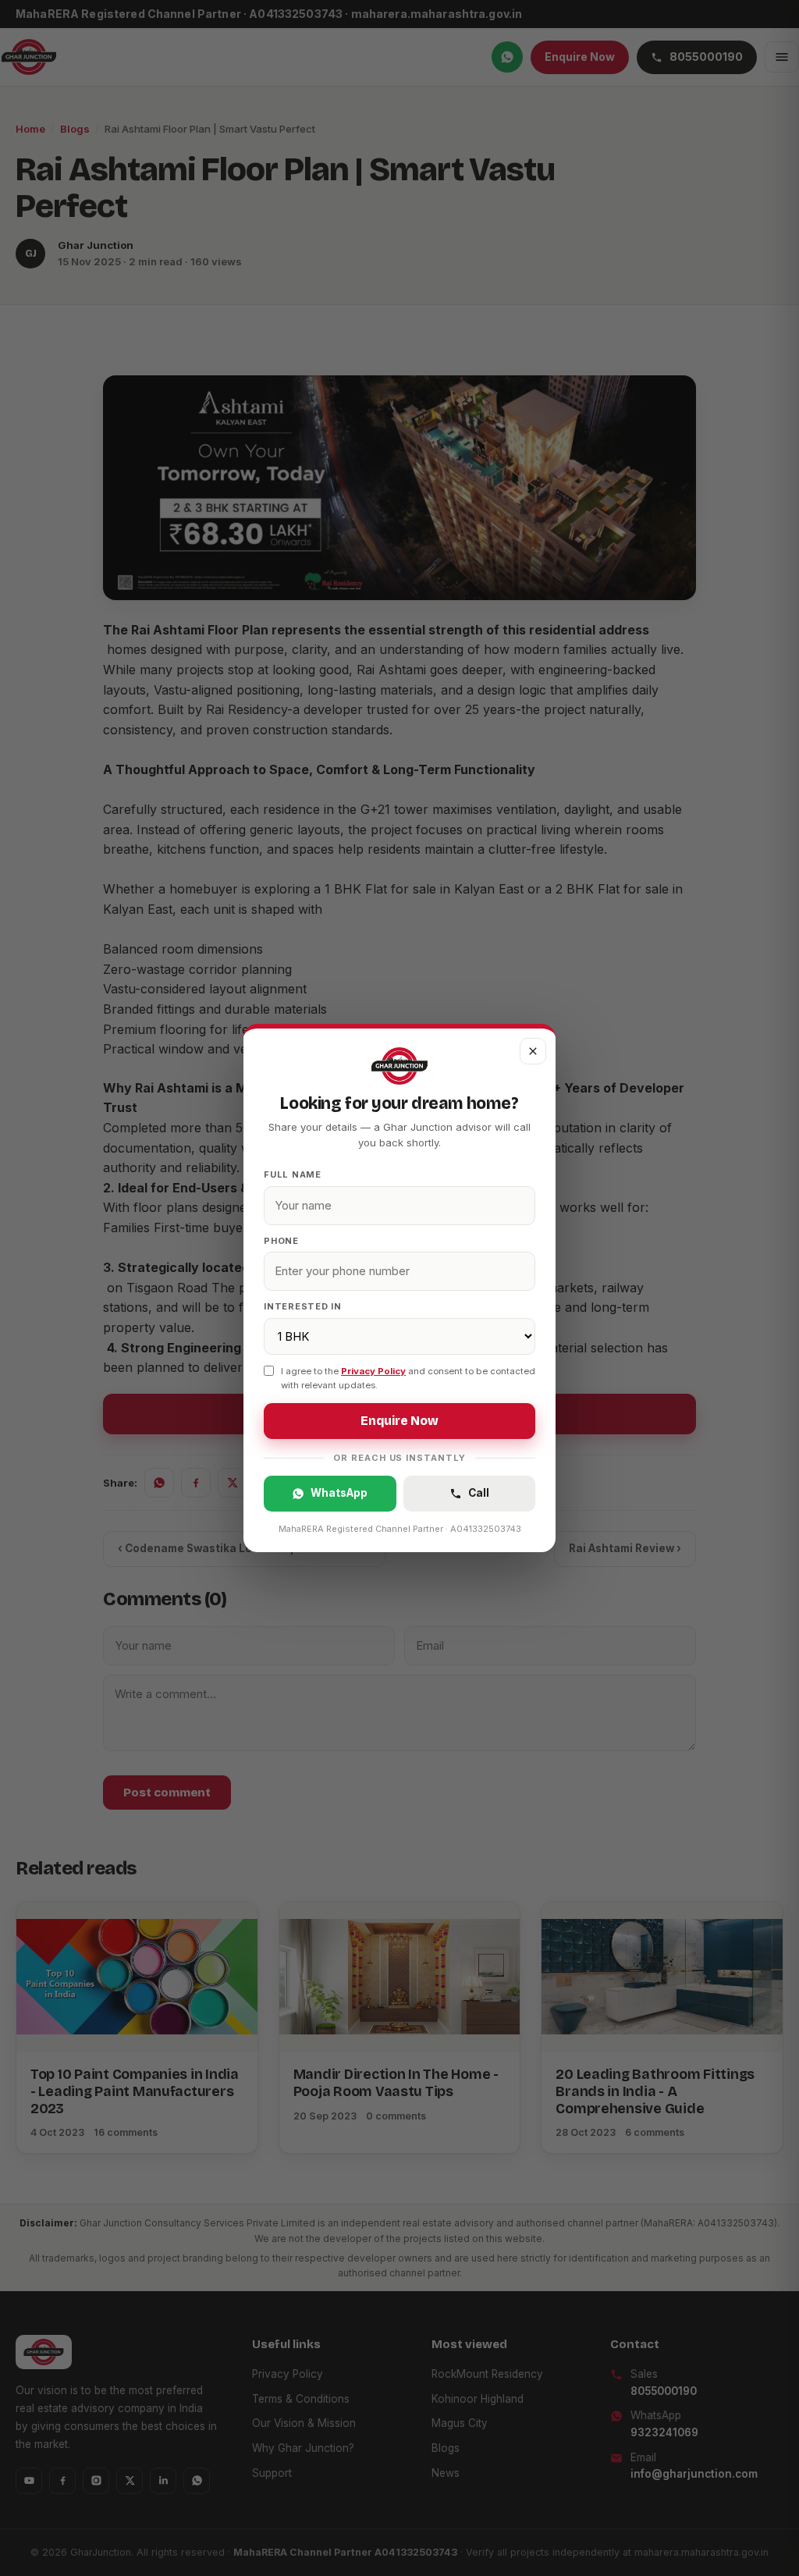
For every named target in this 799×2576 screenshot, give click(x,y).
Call (479, 1493)
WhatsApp (339, 1493)
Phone (281, 1241)
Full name (293, 1174)
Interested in (303, 1306)
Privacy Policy (373, 1371)
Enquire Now (399, 1421)
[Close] (533, 1051)
